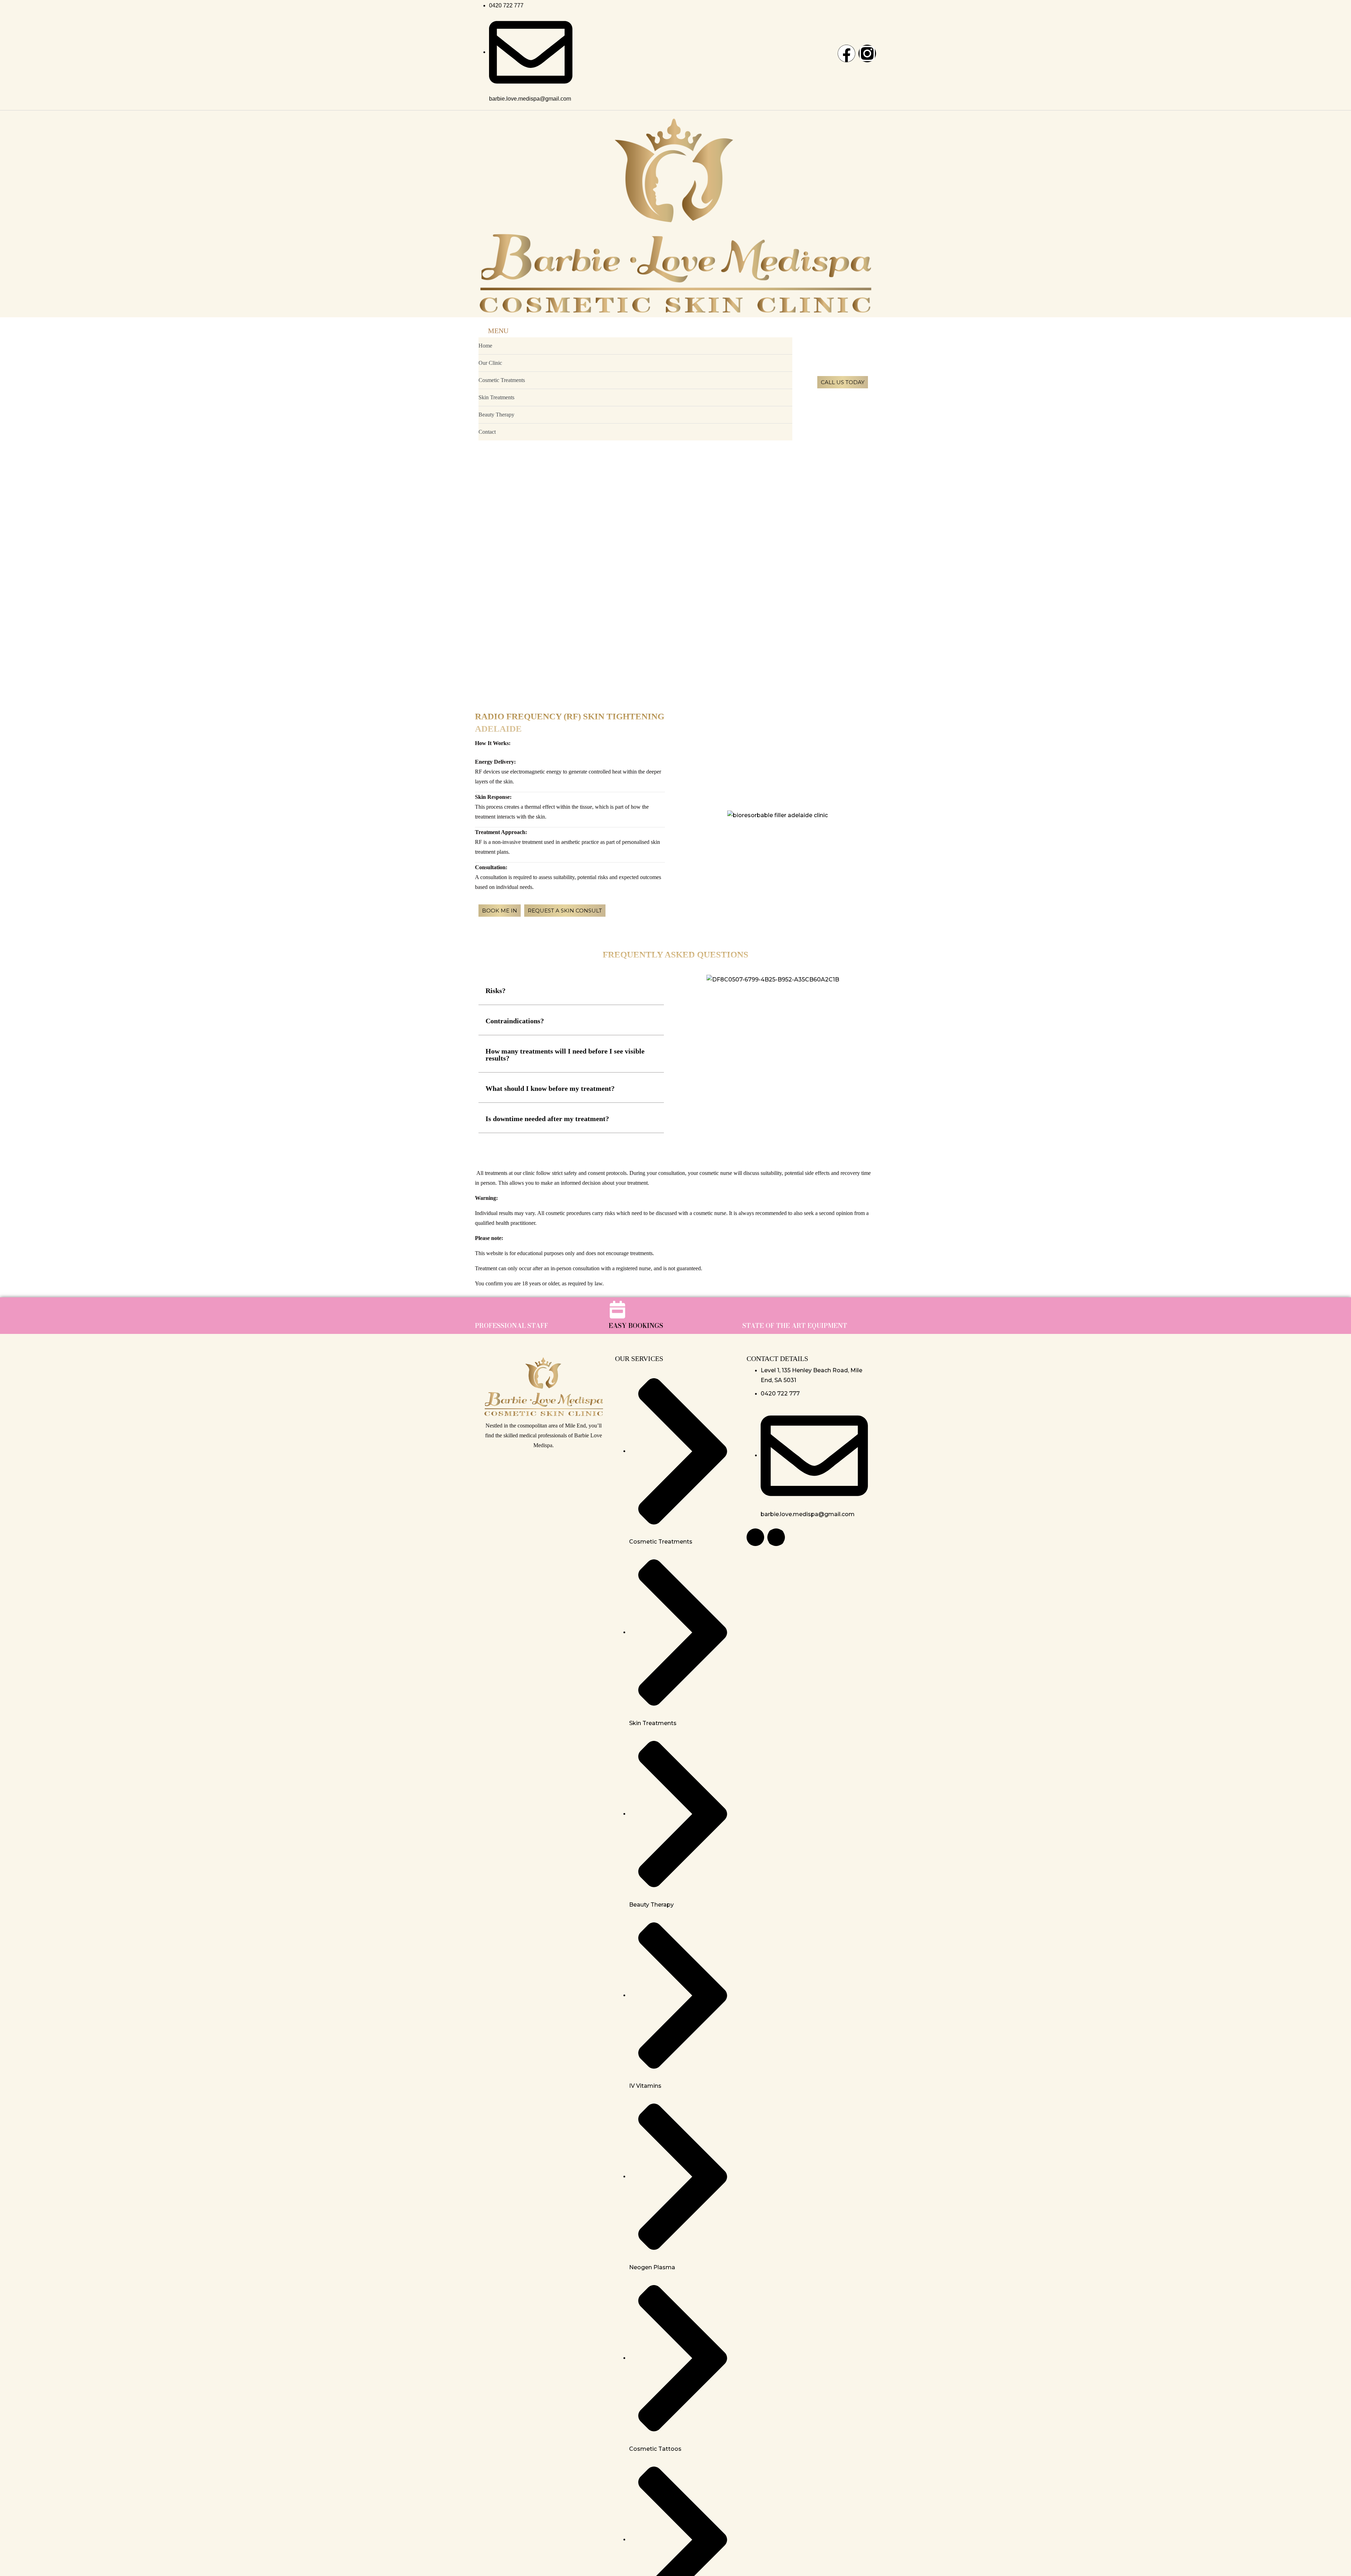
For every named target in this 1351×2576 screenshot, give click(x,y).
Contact (487, 432)
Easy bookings (636, 1326)
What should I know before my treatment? (550, 1088)
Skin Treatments (496, 397)
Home (485, 346)
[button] (571, 991)
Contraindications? (515, 1021)
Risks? (496, 991)
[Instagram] (867, 53)
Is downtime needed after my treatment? (547, 1119)
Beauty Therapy (496, 415)
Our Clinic (490, 363)
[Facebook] (846, 53)
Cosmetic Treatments (502, 380)
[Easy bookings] (617, 1310)
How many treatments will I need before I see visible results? (565, 1055)
